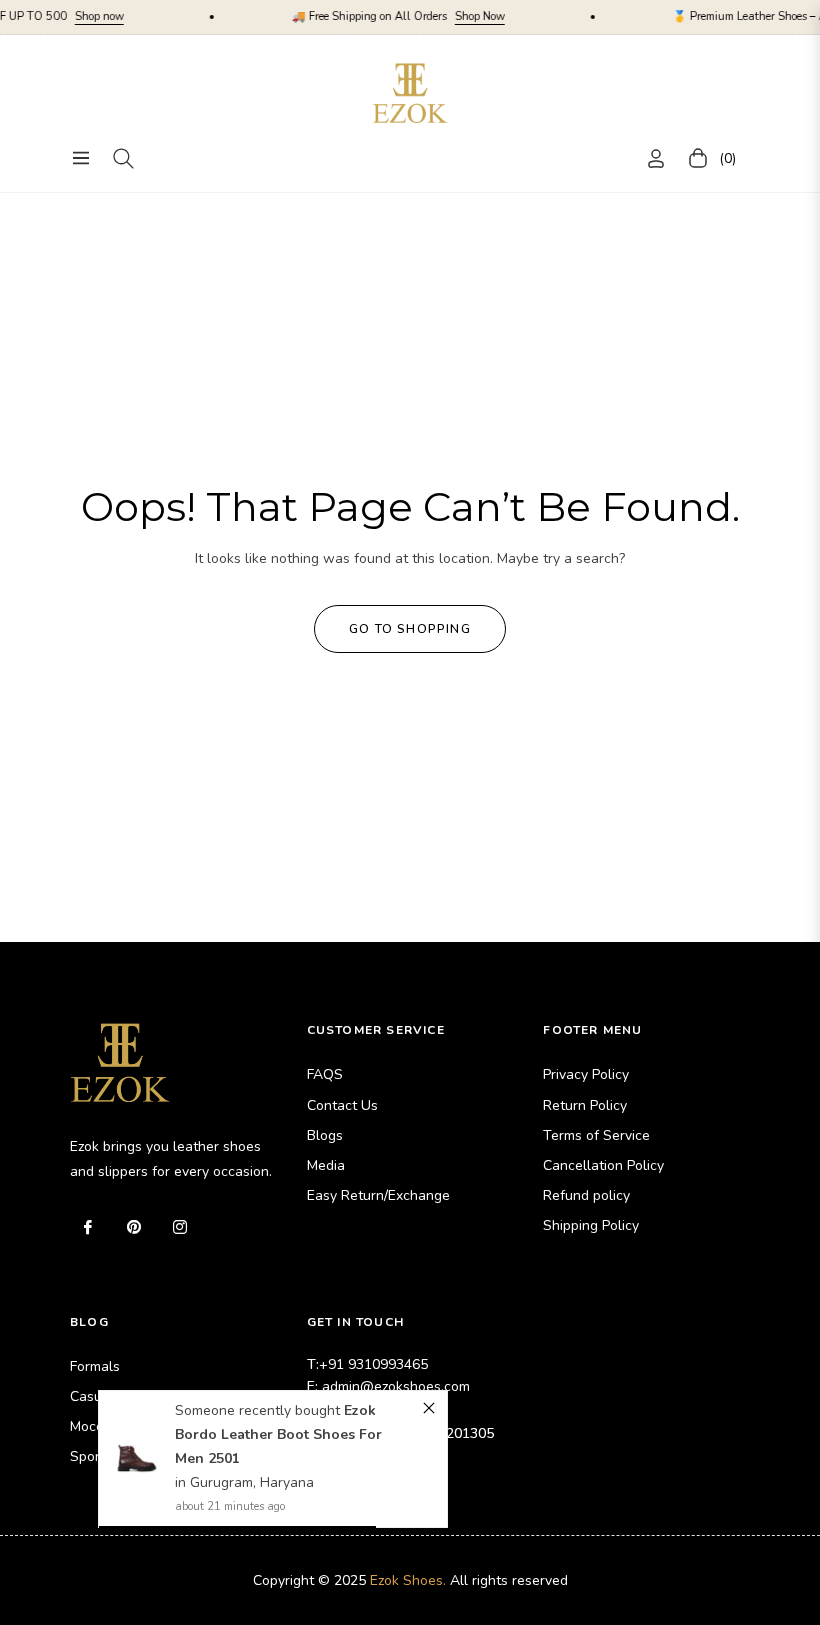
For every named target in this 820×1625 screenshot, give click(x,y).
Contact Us (342, 1105)
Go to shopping (410, 629)
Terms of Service (596, 1135)
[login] (656, 158)
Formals (95, 1366)
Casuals (95, 1396)
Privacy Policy (586, 1074)
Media (326, 1165)
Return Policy (585, 1105)
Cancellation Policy (603, 1165)
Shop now (61, 16)
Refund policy (586, 1195)
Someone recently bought (259, 1410)
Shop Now (442, 16)
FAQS (325, 1074)
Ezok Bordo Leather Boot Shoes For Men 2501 (278, 1434)
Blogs (325, 1135)
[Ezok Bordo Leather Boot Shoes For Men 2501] (137, 1459)
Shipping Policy (591, 1225)
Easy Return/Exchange (378, 1195)
